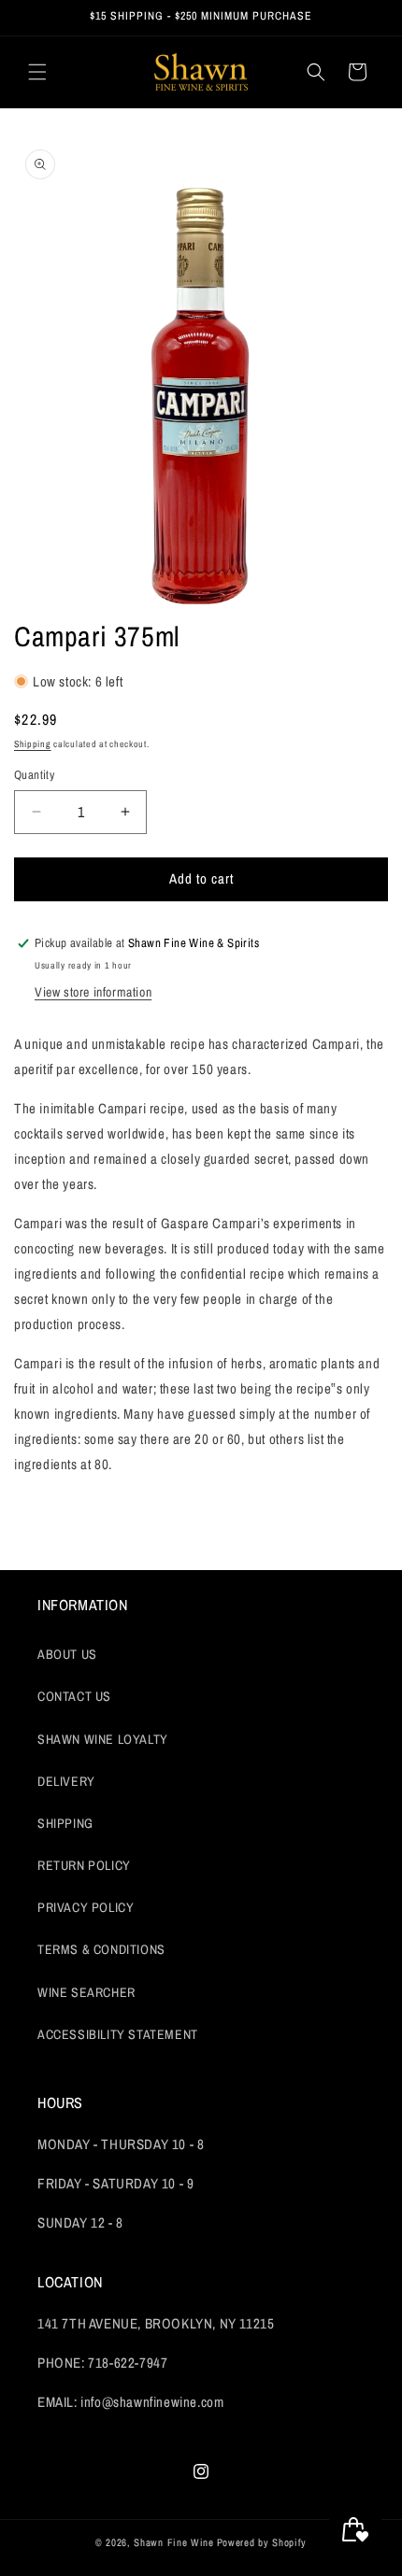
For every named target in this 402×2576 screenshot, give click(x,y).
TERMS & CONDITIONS (101, 1949)
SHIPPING (65, 1823)
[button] (37, 72)
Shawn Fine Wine (174, 2542)
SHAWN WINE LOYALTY (103, 1739)
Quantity (34, 775)
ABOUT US (67, 1654)
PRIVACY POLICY (86, 1907)
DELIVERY (66, 1781)
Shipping (33, 744)
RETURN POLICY (84, 1865)
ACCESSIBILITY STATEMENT (118, 2034)
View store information (93, 992)
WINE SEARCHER (86, 1992)
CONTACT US (74, 1696)
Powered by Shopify (262, 2542)
